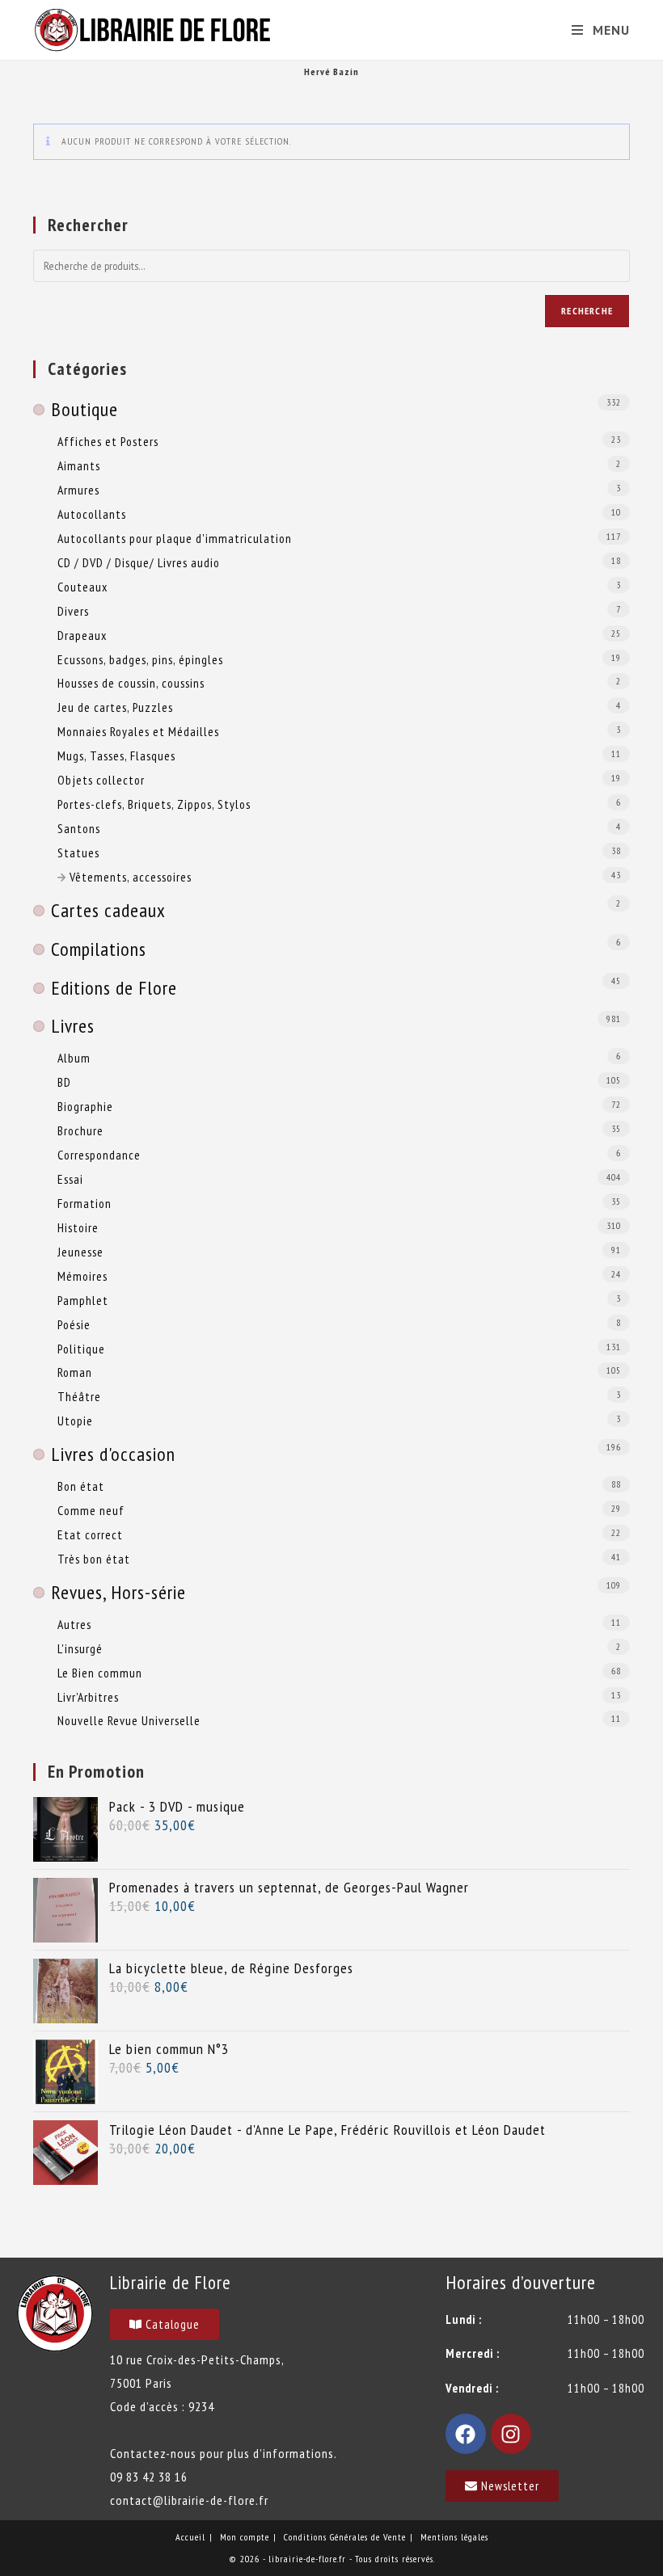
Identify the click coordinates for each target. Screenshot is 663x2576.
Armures (78, 490)
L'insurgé (80, 1648)
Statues (78, 852)
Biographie (85, 1106)
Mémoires (82, 1276)
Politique (81, 1349)
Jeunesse (80, 1252)
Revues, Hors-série (118, 1592)
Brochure (80, 1130)
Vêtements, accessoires (131, 877)
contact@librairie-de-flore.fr (189, 2500)
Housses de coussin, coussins (131, 683)
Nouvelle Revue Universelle (129, 1720)
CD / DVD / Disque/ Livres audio (139, 562)
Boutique (84, 409)
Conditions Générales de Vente (345, 2537)
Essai (70, 1179)
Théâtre (79, 1396)
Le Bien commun (100, 1673)
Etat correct (90, 1534)
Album (74, 1058)
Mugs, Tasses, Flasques (116, 756)
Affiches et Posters (108, 441)
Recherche (587, 311)
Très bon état (94, 1559)
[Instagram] (511, 2434)
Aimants (79, 465)
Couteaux (82, 587)
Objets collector (101, 780)
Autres (74, 1624)
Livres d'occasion (113, 1454)
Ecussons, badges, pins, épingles (140, 659)
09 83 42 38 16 (149, 2477)
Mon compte (245, 2537)
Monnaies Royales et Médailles (138, 731)
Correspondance (99, 1155)
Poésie (74, 1324)
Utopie (75, 1421)
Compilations (99, 949)
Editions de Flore (114, 988)
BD (64, 1082)
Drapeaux (82, 635)
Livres (73, 1026)
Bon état (81, 1486)
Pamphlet (83, 1300)
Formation (84, 1203)
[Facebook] (466, 2434)
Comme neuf (91, 1510)
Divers (73, 611)
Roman (75, 1372)
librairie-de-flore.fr (307, 2559)
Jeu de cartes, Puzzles (115, 707)
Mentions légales (454, 2537)
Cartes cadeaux (108, 910)
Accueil (190, 2537)
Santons (79, 828)
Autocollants (92, 514)
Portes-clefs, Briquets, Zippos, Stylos (154, 804)
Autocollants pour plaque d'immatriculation (175, 538)
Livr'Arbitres (88, 1697)
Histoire (78, 1227)
